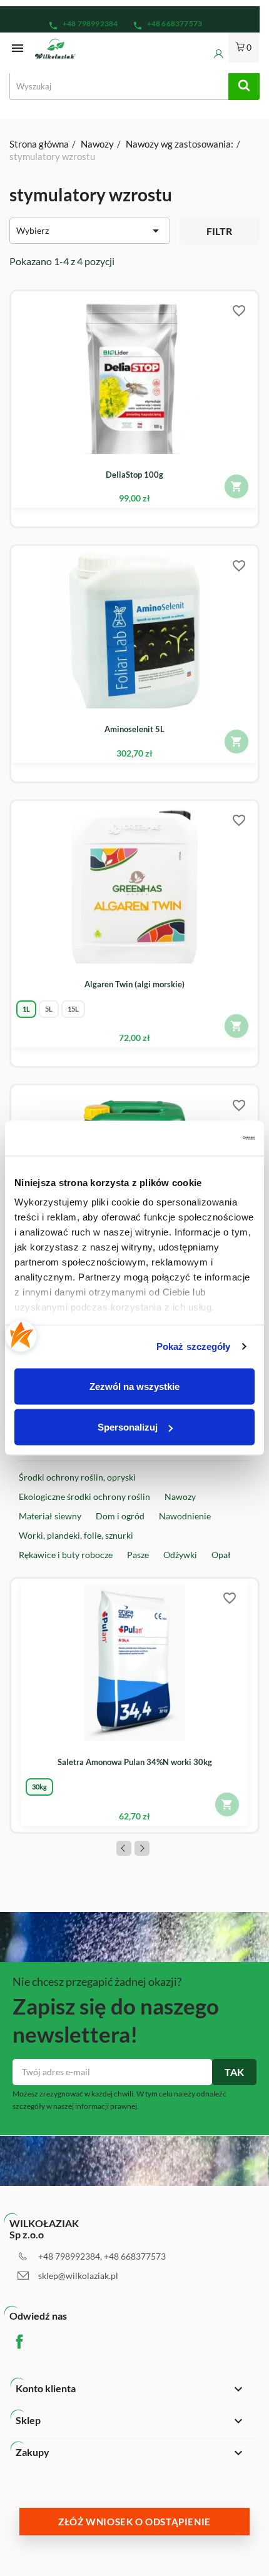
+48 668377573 (168, 25)
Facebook (29, 2342)
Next (142, 1848)
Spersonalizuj (128, 1427)
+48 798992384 (83, 25)
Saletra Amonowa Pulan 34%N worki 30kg (135, 1762)
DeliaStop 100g (134, 475)
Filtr (219, 231)
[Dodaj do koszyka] (236, 486)
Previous (124, 1848)
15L (73, 1009)
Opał (221, 1555)
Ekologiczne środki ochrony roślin (84, 1497)
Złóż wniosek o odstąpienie (134, 2522)
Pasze (138, 1555)
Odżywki (180, 1555)
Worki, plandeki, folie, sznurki (76, 1535)
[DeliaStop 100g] (134, 365)
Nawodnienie (185, 1516)
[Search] (244, 86)
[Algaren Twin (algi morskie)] (134, 874)
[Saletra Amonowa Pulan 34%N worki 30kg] (134, 1652)
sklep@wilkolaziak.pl (78, 2276)
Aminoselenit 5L (134, 729)
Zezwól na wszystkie (134, 1386)
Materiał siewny (50, 1516)
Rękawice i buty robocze (66, 1555)
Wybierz (90, 231)
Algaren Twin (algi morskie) (134, 984)
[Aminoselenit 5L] (134, 619)
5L (49, 1009)
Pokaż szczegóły (194, 1346)
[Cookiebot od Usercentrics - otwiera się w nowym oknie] (200, 1139)
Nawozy (180, 1497)
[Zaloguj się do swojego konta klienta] (210, 54)
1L (26, 1009)
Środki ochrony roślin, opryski (77, 1477)
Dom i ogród (120, 1516)
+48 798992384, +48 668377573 (102, 2256)
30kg (39, 1787)
